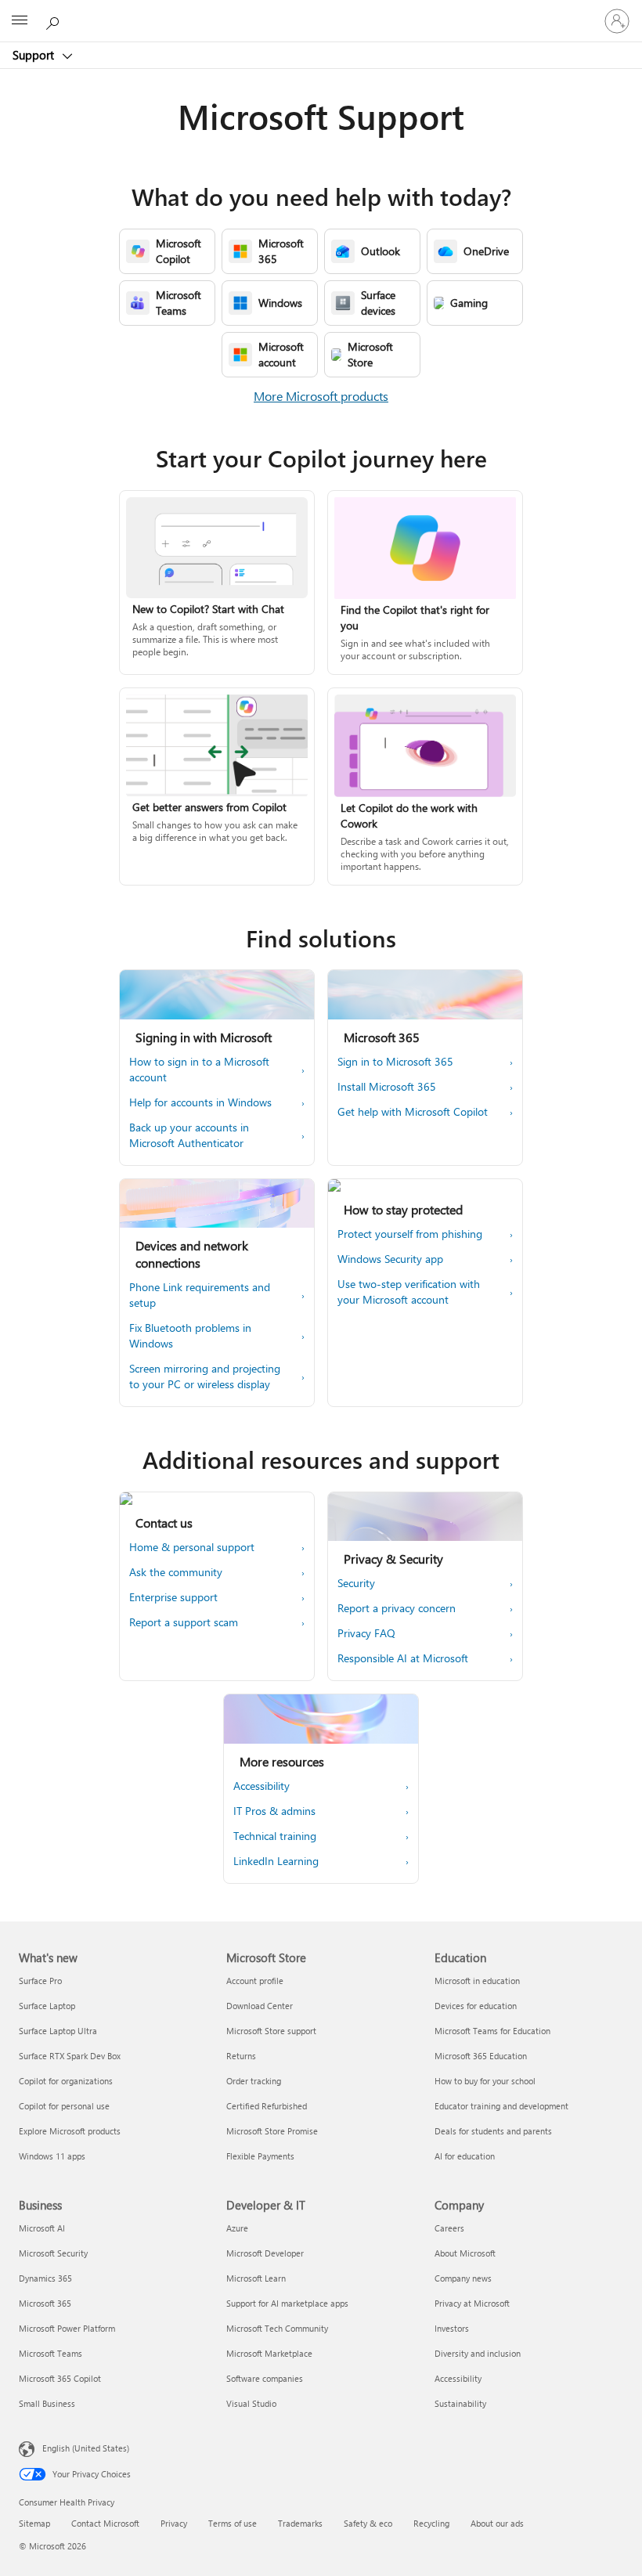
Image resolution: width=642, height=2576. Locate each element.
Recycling (431, 2523)
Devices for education (476, 2006)
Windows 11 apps (52, 2156)
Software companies (265, 2378)
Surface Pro (40, 1981)
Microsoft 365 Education (481, 2056)
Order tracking (254, 2081)
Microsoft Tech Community (277, 2328)
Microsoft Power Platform (67, 2328)
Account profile (255, 1981)
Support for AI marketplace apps (287, 2303)
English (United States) (86, 2448)
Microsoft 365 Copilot (60, 2378)
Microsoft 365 (45, 2303)
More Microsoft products (321, 396)
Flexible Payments (260, 2156)
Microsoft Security (53, 2253)
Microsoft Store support (271, 2031)
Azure (237, 2228)
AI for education (465, 2156)
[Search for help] (55, 20)
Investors (452, 2328)
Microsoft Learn (256, 2278)
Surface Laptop (47, 2006)
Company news (463, 2278)
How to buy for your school (485, 2081)
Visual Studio (251, 2403)
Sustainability (460, 2403)
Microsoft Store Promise (272, 2131)
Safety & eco (368, 2523)
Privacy (174, 2523)
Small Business (47, 2403)
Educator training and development (501, 2106)
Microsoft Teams (50, 2353)
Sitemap (34, 2523)
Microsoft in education (477, 1981)
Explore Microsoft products (70, 2131)
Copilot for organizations (66, 2081)
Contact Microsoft (105, 2523)
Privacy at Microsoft (472, 2303)
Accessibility (458, 2378)
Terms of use (233, 2523)
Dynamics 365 (45, 2278)
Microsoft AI (42, 2228)
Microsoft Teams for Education (492, 2031)
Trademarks (300, 2523)
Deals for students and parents (493, 2131)
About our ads (497, 2523)
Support (35, 55)
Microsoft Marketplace (269, 2353)
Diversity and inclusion (478, 2353)
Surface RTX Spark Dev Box (70, 2056)
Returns (241, 2056)
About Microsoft (465, 2253)
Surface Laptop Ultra (58, 2031)
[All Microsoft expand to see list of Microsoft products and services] (20, 21)
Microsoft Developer (265, 2253)
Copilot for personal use (64, 2106)
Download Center (260, 2006)
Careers (449, 2228)
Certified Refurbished (267, 2106)
